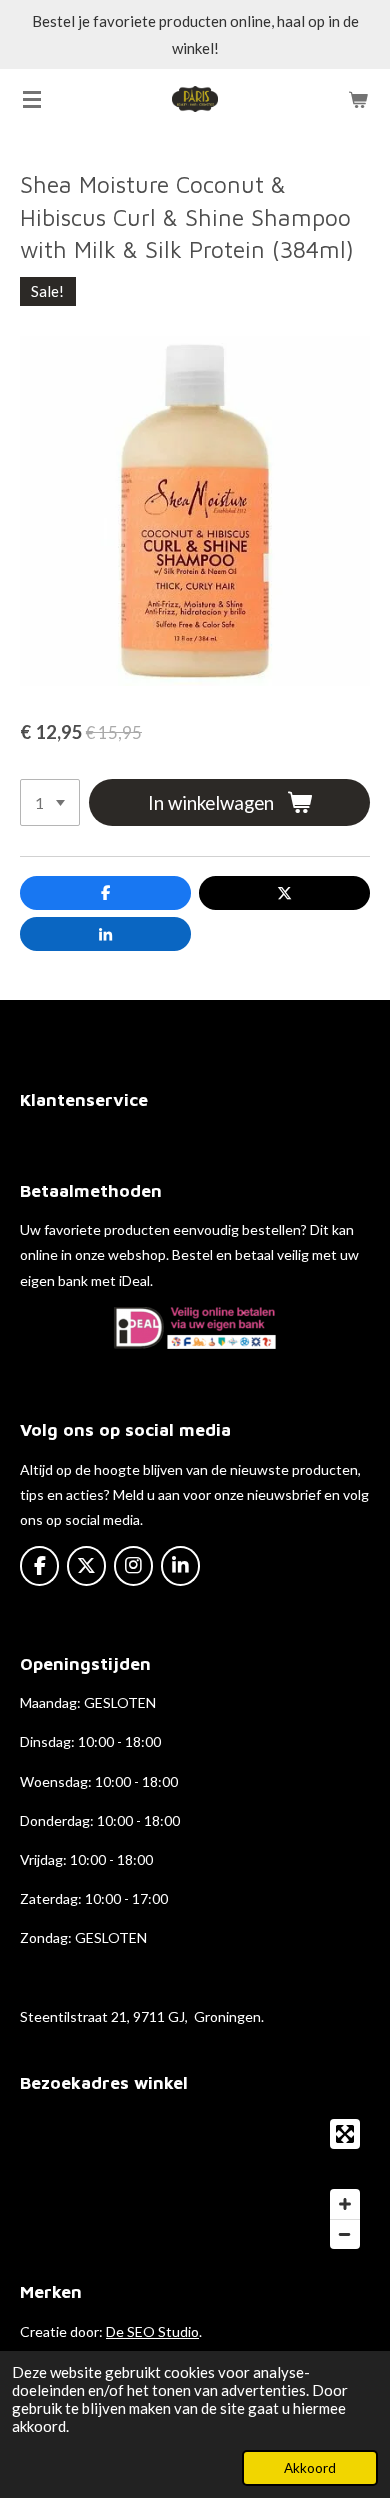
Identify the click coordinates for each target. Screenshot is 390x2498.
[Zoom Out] (345, 2234)
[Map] (195, 2184)
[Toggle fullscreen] (345, 2134)
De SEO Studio (152, 2331)
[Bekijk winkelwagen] (358, 99)
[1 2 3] (50, 802)
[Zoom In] (345, 2204)
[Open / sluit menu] (32, 99)
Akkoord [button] (310, 2468)
